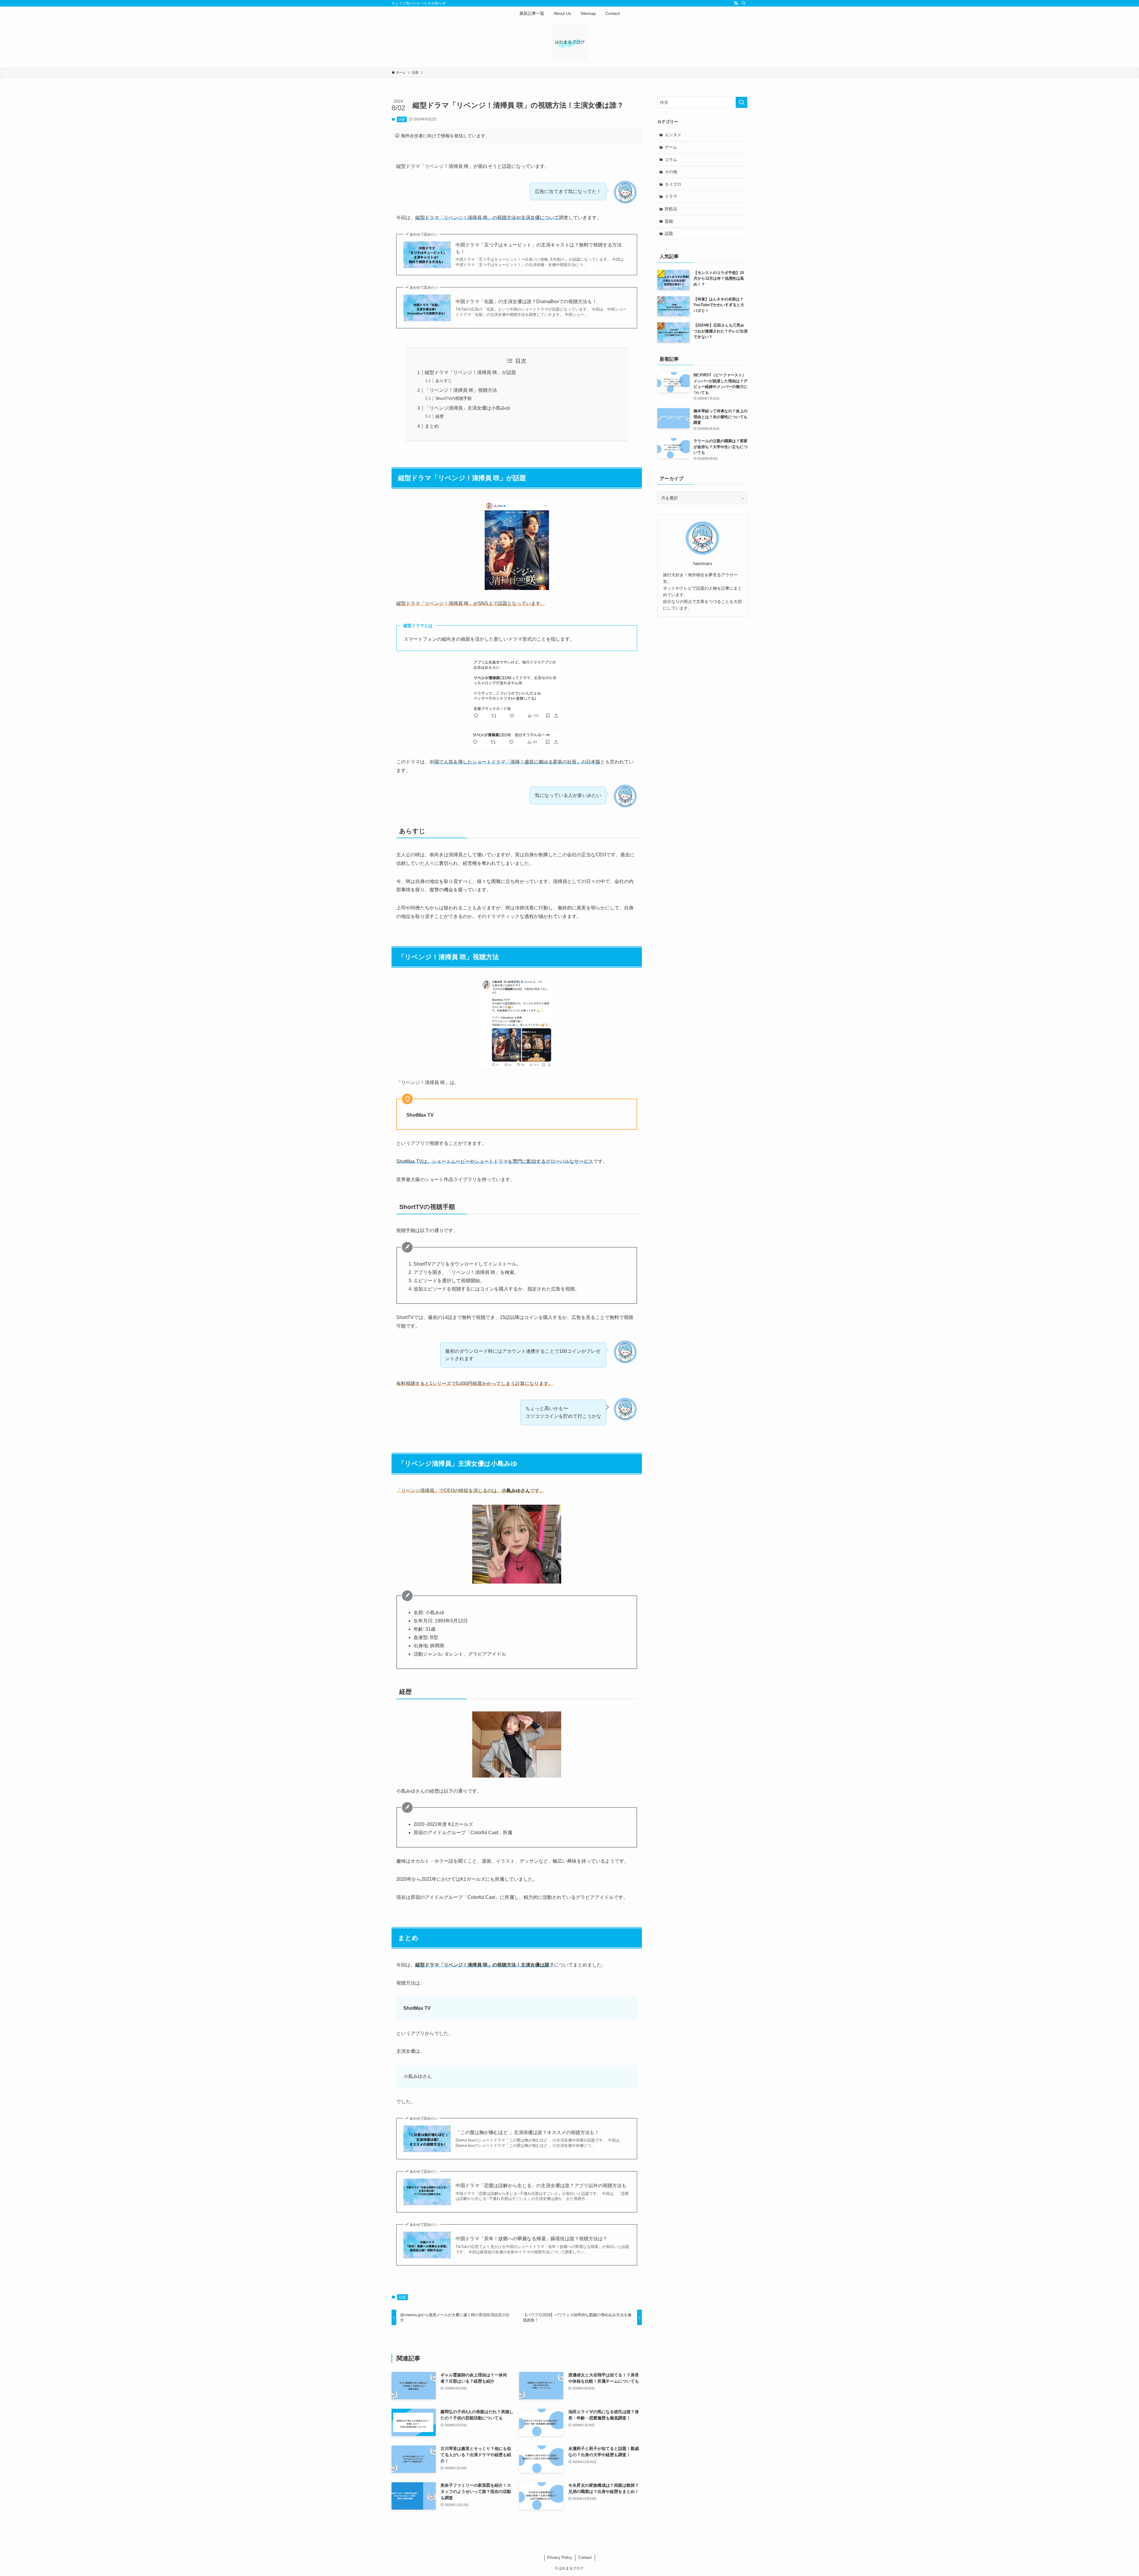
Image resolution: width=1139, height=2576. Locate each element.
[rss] (736, 3)
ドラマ (671, 196)
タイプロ (673, 184)
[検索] (744, 3)
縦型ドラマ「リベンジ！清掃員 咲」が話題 (470, 372)
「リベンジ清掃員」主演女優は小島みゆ (467, 408)
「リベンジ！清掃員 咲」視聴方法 (461, 390)
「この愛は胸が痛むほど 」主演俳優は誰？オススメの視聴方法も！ (527, 2132)
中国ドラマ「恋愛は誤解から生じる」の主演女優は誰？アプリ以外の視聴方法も (541, 2186)
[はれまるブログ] (569, 43)
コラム (671, 160)
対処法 (671, 209)
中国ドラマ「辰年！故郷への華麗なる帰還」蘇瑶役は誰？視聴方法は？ (532, 2239)
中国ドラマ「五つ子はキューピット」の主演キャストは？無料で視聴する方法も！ (539, 248)
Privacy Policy (560, 2557)
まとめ (432, 426)
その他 (671, 172)
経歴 (440, 416)
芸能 (669, 221)
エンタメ (673, 135)
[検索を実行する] (742, 102)
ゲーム (671, 147)
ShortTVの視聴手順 (454, 398)
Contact (585, 2557)
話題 (402, 119)
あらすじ (444, 381)
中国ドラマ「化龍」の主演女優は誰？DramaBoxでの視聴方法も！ (526, 301)
